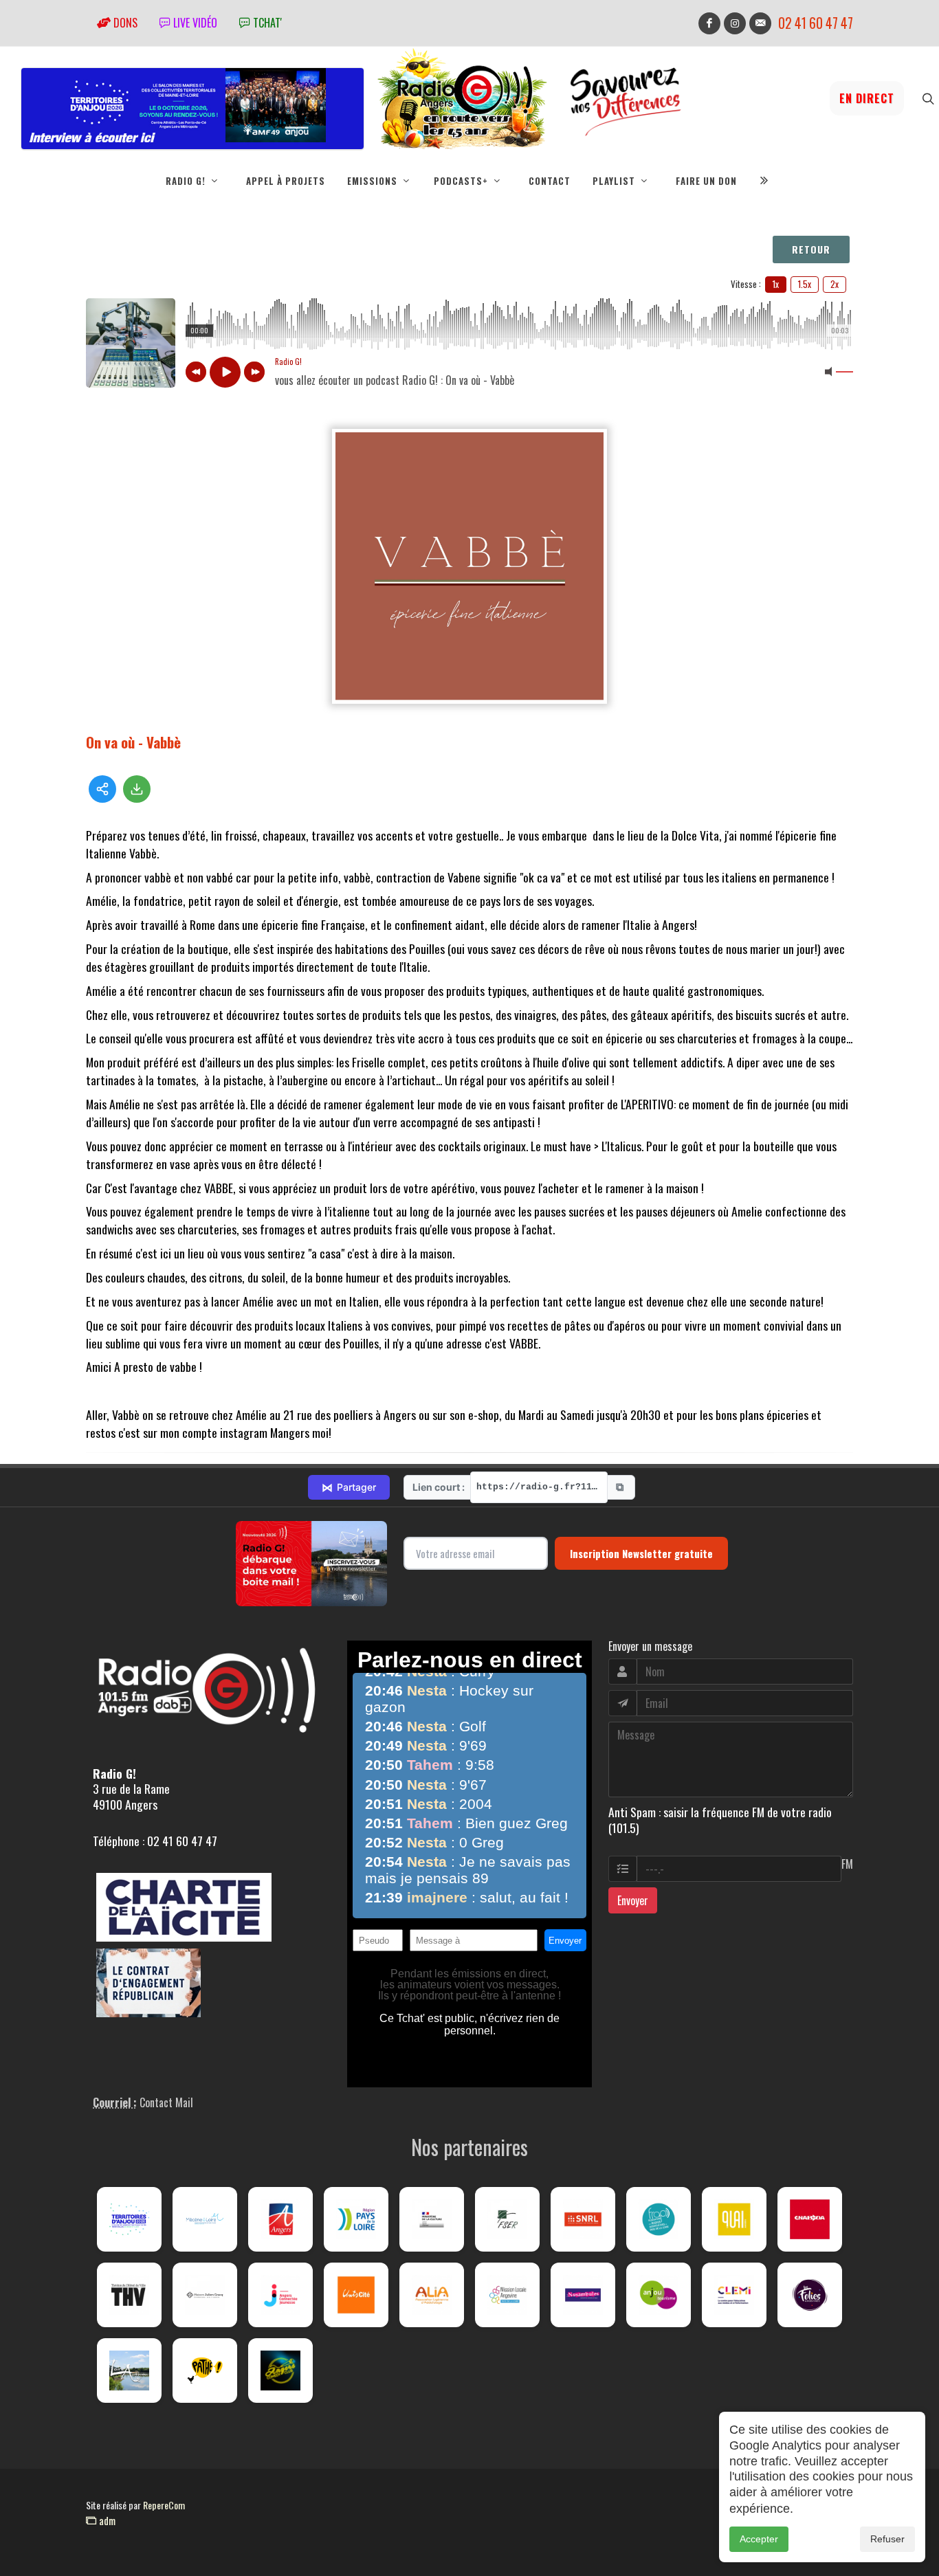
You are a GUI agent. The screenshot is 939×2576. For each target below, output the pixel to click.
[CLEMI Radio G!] (734, 2295)
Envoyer (633, 1900)
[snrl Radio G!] (583, 2219)
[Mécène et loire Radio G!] (205, 2219)
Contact (550, 181)
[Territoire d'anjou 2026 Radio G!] (129, 2219)
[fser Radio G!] (507, 2219)
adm (106, 2520)
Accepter (759, 2539)
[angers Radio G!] (280, 2219)
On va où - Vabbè (133, 742)
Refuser (887, 2539)
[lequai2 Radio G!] (734, 2219)
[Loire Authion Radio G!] (129, 2370)
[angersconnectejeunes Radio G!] (280, 2295)
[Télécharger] (137, 789)
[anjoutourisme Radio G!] (659, 2295)
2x (835, 284)
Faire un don (706, 181)
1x (776, 284)
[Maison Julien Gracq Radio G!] (205, 2295)
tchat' (266, 23)
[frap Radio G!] (659, 2219)
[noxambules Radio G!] (583, 2295)
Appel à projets (286, 181)
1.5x (805, 284)
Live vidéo (194, 23)
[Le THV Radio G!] (129, 2295)
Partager (349, 1487)
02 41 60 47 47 (816, 23)
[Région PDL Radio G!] (356, 2219)
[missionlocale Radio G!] (507, 2295)
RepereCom (164, 2505)
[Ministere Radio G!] (432, 2219)
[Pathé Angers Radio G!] (205, 2370)
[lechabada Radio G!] (810, 2219)
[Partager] (102, 789)
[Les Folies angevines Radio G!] (810, 2295)
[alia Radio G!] (432, 2295)
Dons (124, 23)
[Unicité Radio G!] (356, 2295)
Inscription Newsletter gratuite (641, 1553)
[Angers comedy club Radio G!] (280, 2370)
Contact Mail (166, 2102)
